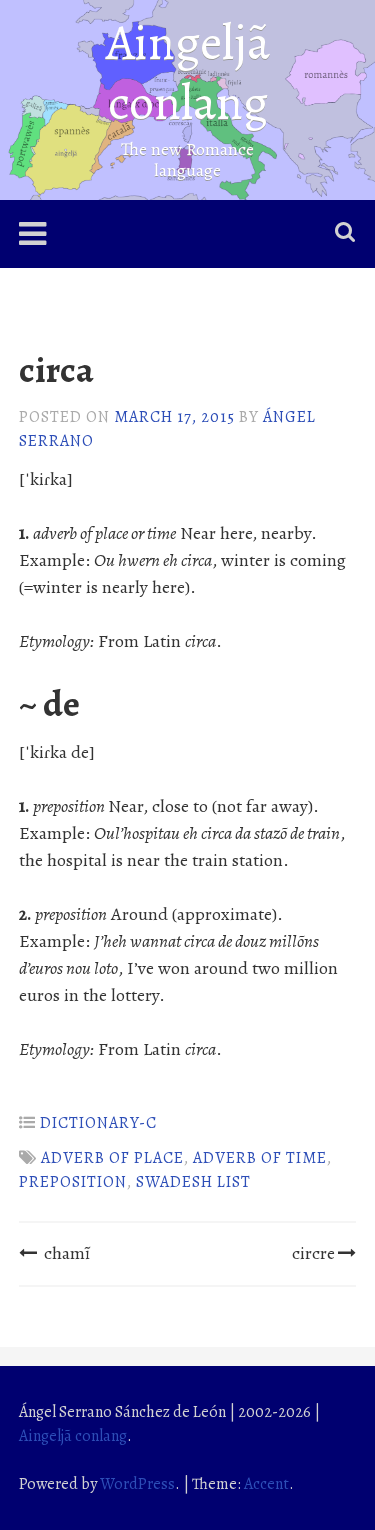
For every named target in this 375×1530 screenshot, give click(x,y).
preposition (73, 1182)
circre (313, 1253)
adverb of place (112, 1158)
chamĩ (67, 1253)
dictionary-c (98, 1123)
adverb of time (260, 1158)
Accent (266, 1484)
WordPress (137, 1484)
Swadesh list (193, 1182)
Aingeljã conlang (188, 72)
